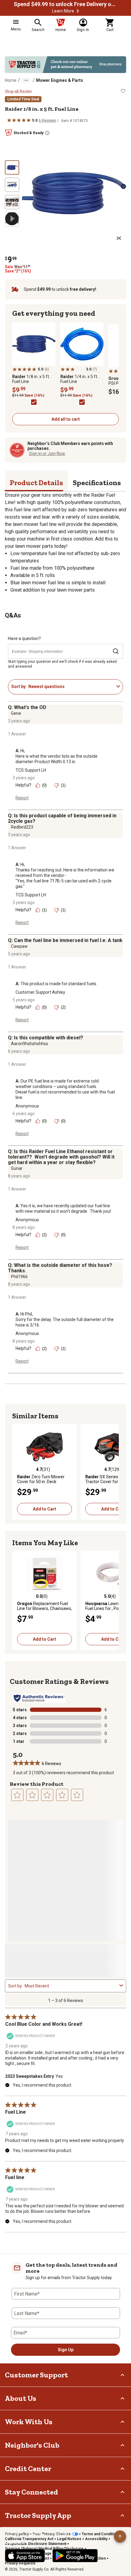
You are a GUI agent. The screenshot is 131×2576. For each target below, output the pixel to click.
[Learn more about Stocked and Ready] (47, 133)
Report (22, 798)
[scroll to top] (120, 2536)
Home (11, 80)
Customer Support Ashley (40, 992)
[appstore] (25, 2556)
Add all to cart (66, 419)
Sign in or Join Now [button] (47, 454)
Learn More (63, 11)
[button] (78, 11)
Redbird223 (22, 827)
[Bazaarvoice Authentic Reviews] (39, 1698)
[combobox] (71, 687)
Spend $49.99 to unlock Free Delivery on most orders (65, 4)
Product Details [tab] (36, 483)
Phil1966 (19, 1277)
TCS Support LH (31, 770)
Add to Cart (44, 1509)
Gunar (17, 1168)
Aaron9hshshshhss (30, 1044)
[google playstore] (75, 2556)
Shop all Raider (18, 91)
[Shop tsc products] (65, 65)
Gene (16, 713)
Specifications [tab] (97, 483)
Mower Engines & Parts (60, 80)
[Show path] (26, 80)
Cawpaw (19, 946)
